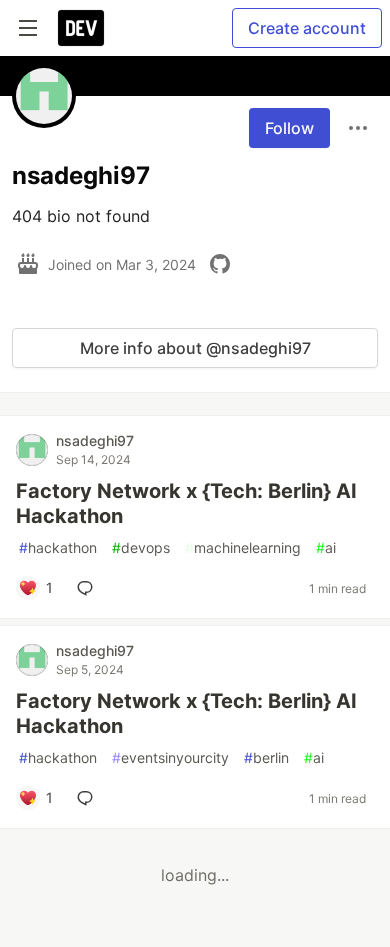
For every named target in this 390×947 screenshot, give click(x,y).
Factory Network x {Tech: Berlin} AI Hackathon (186, 503)
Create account (307, 28)
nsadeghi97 (95, 440)
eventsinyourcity (170, 757)
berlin (266, 757)
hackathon (58, 547)
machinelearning (243, 547)
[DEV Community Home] (81, 28)
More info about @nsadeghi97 (195, 348)
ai (326, 547)
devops (141, 547)
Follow (289, 128)
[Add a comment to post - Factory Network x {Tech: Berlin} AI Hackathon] (89, 588)
